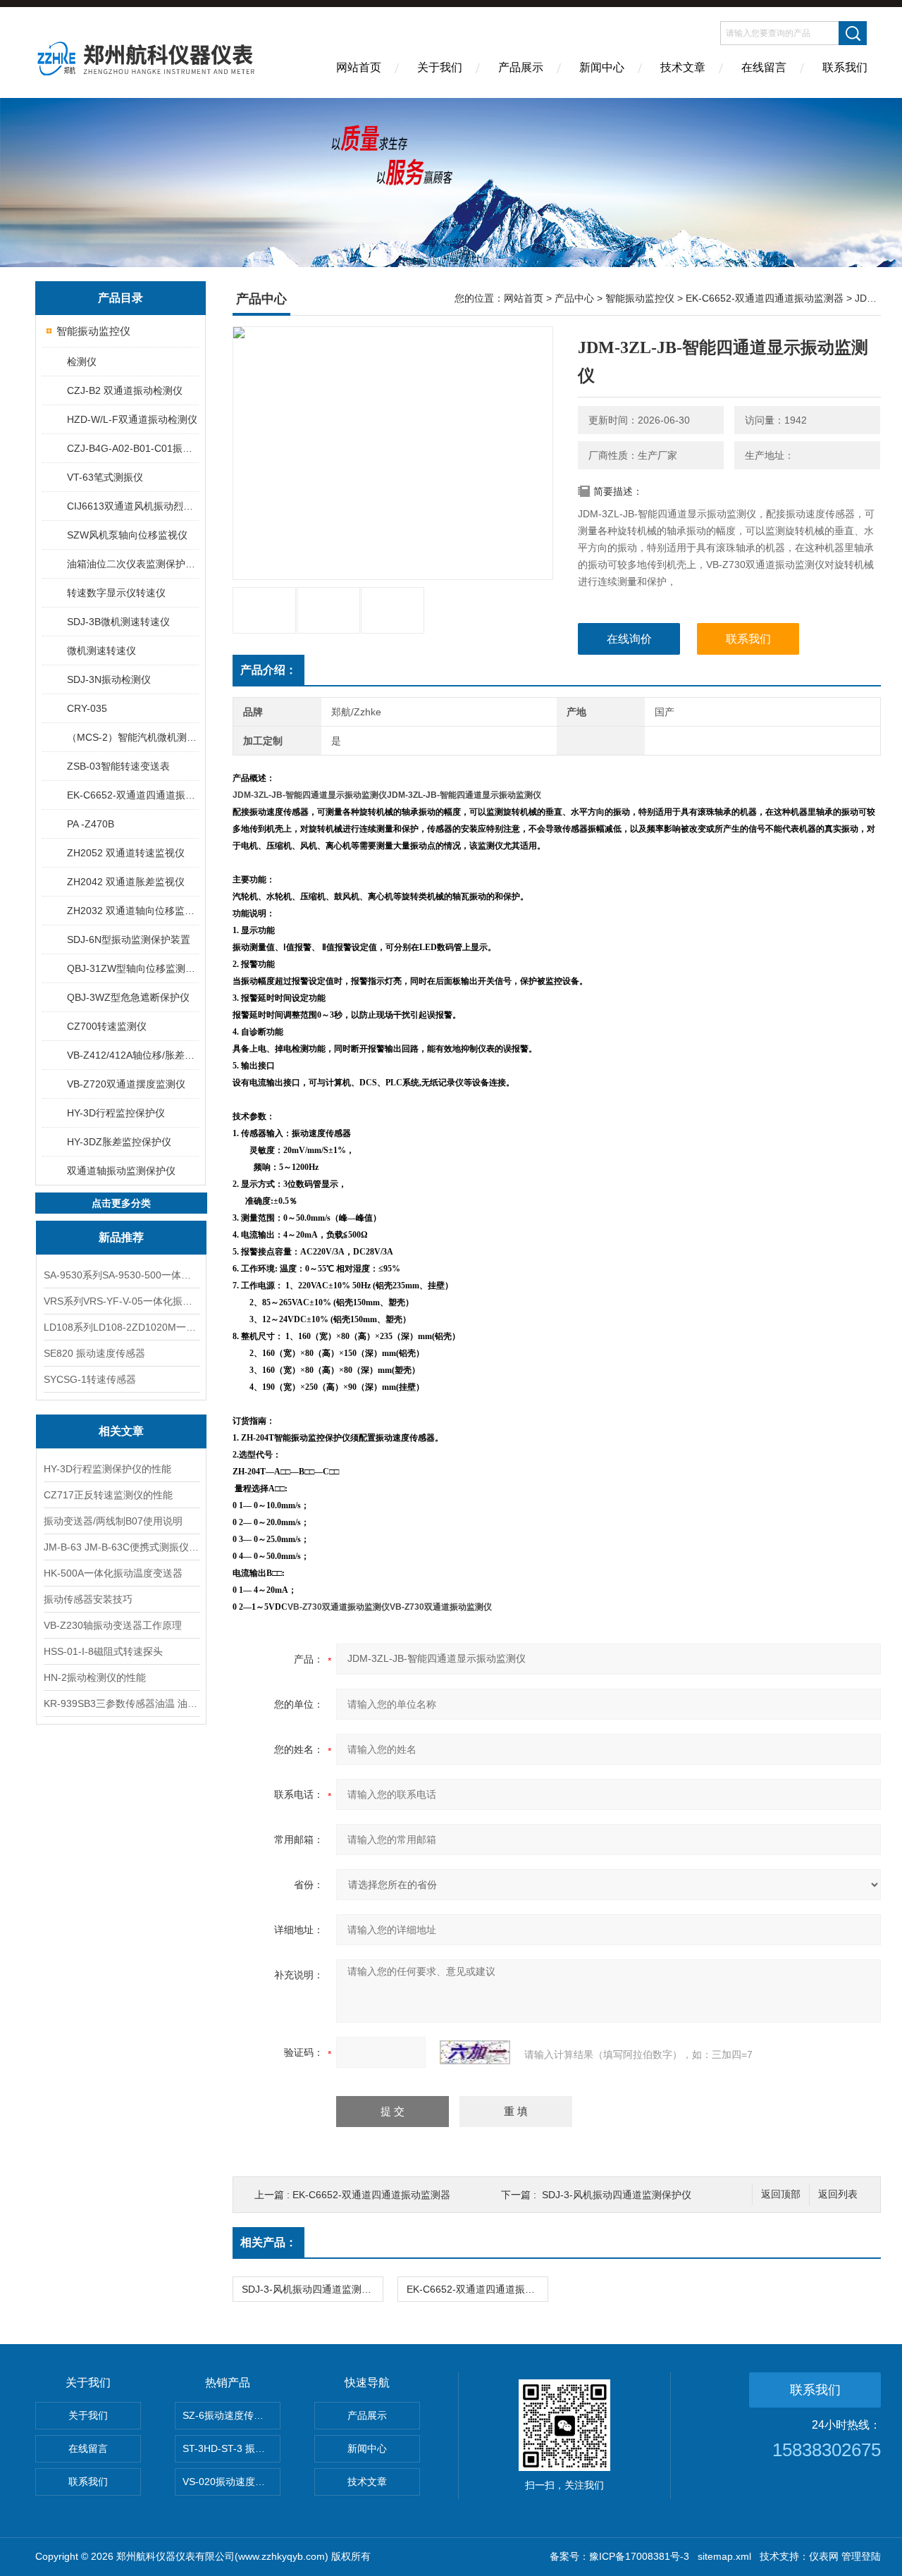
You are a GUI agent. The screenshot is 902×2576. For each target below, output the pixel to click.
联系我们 (845, 67)
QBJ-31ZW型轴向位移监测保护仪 (132, 968)
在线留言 (764, 67)
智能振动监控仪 (93, 331)
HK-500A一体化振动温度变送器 (113, 1573)
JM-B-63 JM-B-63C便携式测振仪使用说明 (121, 1547)
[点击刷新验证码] (475, 2052)
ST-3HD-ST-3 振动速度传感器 (231, 2448)
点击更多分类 (121, 1203)
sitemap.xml (724, 2556)
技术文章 (683, 67)
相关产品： (268, 2242)
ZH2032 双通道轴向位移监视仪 (132, 911)
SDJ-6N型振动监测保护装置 (129, 939)
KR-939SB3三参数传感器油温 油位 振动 (121, 1703)
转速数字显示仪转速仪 (116, 593)
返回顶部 (781, 2194)
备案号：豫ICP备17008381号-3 (619, 2556)
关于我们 (440, 67)
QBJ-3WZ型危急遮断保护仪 (128, 997)
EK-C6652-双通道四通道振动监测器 (132, 795)
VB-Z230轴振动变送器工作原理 (113, 1625)
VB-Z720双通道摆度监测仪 (126, 1084)
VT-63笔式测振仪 (105, 477)
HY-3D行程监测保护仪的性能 (107, 1469)
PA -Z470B (91, 824)
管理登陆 (861, 2556)
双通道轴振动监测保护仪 (121, 1171)
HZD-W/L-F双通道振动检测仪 (132, 419)
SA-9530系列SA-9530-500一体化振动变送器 (121, 1275)
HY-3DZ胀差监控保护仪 (119, 1142)
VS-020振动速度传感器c (231, 2482)
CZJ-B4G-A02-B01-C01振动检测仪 (132, 448)
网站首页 (359, 67)
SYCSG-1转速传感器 (90, 1379)
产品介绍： (268, 670)
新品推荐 (121, 1237)
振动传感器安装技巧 (88, 1599)
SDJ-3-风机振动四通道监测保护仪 (617, 2195)
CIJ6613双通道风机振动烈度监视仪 (132, 506)
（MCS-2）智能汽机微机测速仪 (132, 737)
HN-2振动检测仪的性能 (95, 1677)
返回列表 (838, 2194)
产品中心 (574, 298)
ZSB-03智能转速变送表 (118, 766)
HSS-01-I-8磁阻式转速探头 (103, 1651)
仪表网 (824, 2556)
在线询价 (629, 639)
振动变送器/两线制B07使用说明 (113, 1521)
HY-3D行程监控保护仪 (116, 1113)
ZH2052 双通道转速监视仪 (126, 853)
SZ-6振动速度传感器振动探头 (231, 2415)
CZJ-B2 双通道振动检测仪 (125, 390)
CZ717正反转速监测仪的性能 (108, 1495)
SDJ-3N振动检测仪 (109, 679)
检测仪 (82, 362)
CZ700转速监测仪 (107, 1026)
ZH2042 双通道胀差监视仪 (126, 882)
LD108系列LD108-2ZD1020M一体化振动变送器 (121, 1327)
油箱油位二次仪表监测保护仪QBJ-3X (132, 564)
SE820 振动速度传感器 (94, 1353)
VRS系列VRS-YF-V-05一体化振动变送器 (121, 1301)
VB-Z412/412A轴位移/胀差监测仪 (132, 1055)
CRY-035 (87, 708)
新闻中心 (602, 67)
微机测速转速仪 (101, 651)
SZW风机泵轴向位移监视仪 (127, 535)
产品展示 (521, 67)
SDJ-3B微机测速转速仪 (118, 622)
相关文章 (121, 1431)
